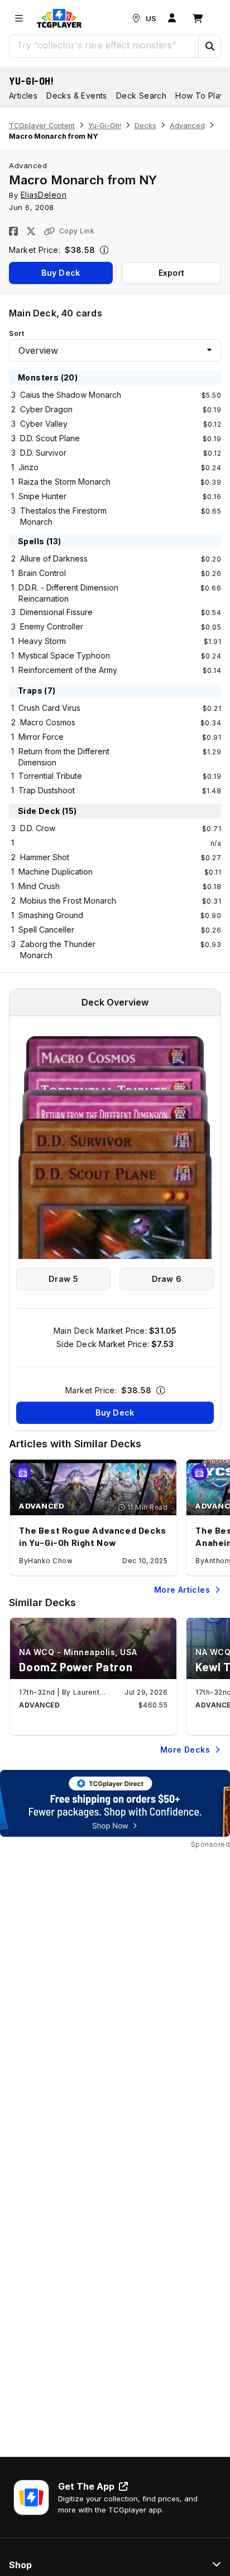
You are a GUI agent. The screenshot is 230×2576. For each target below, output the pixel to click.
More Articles (182, 1590)
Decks (145, 126)
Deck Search (141, 96)
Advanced (187, 126)
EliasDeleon (44, 195)
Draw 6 (167, 1279)
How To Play (200, 96)
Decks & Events (77, 96)
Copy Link (77, 231)
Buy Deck (61, 273)
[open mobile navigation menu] (19, 18)
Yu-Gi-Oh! (32, 81)
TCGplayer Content (42, 126)
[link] (59, 18)
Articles (23, 96)
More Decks (185, 1750)
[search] (104, 45)
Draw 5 (63, 1279)
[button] (209, 46)
